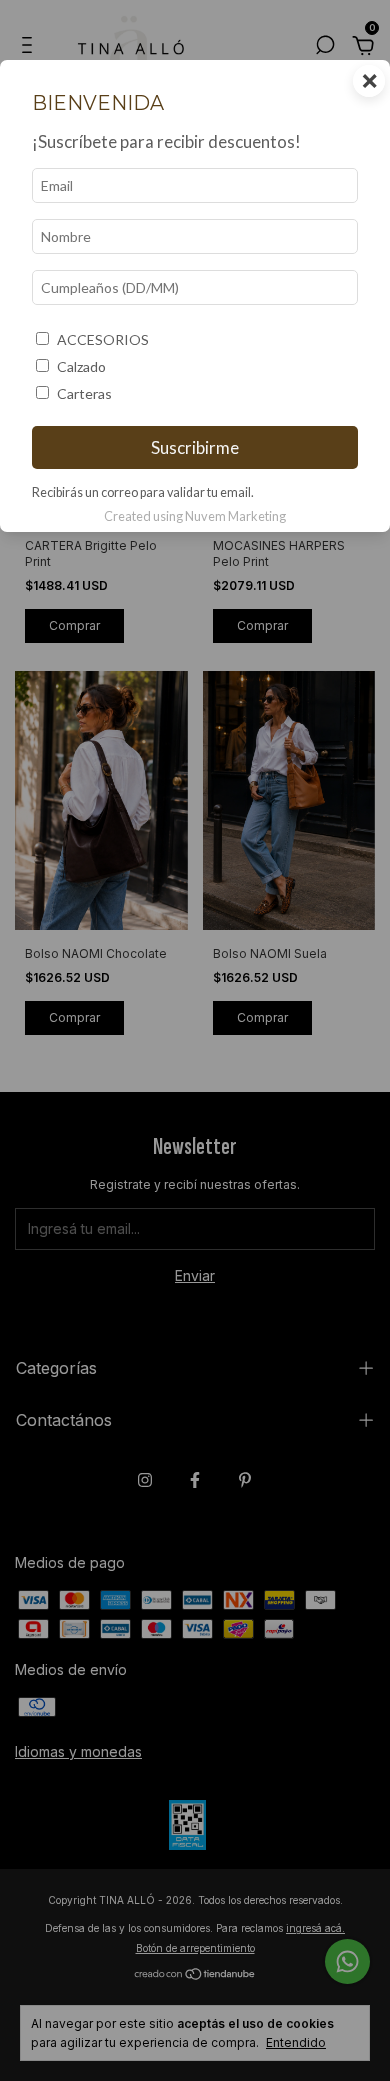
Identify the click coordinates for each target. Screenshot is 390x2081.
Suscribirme (195, 447)
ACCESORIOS (103, 339)
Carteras (84, 393)
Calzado (81, 366)
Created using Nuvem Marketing (195, 516)
